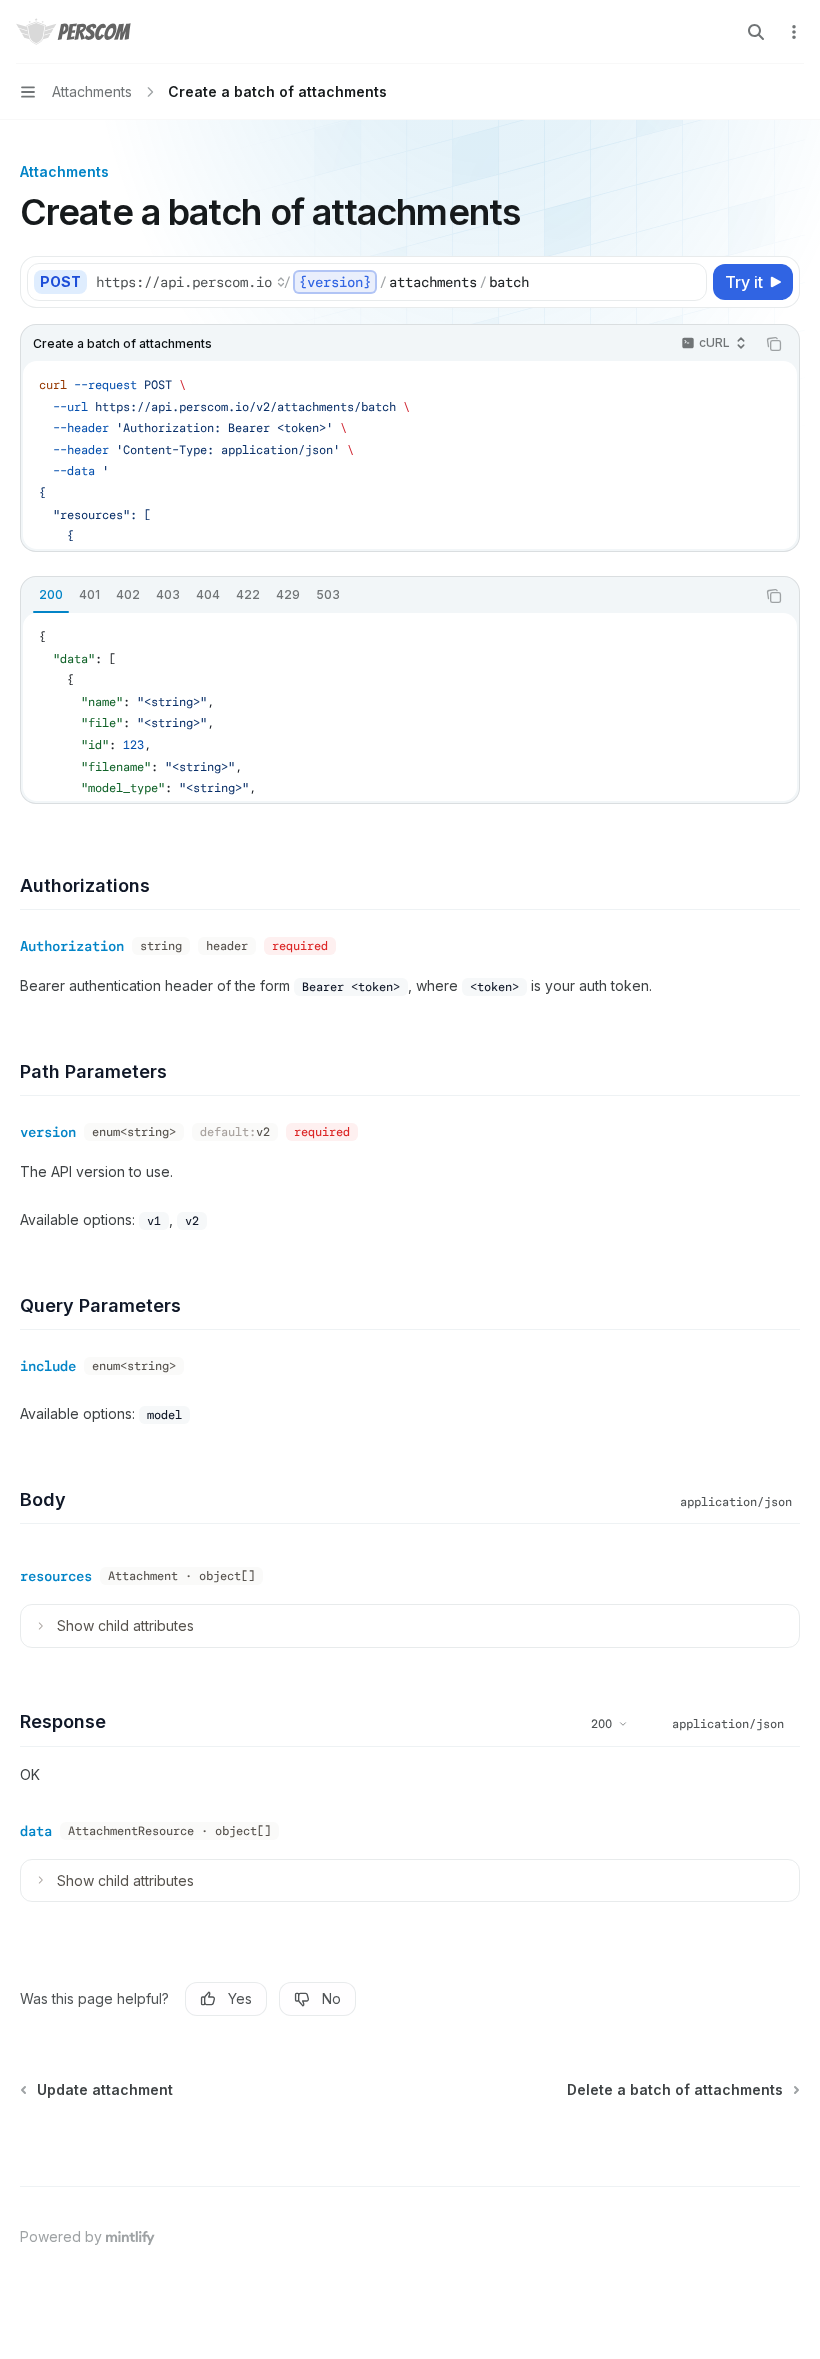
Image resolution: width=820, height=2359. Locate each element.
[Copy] (688, 282)
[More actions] (794, 32)
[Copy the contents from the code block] (774, 344)
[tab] (51, 595)
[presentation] (410, 455)
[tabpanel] (410, 707)
